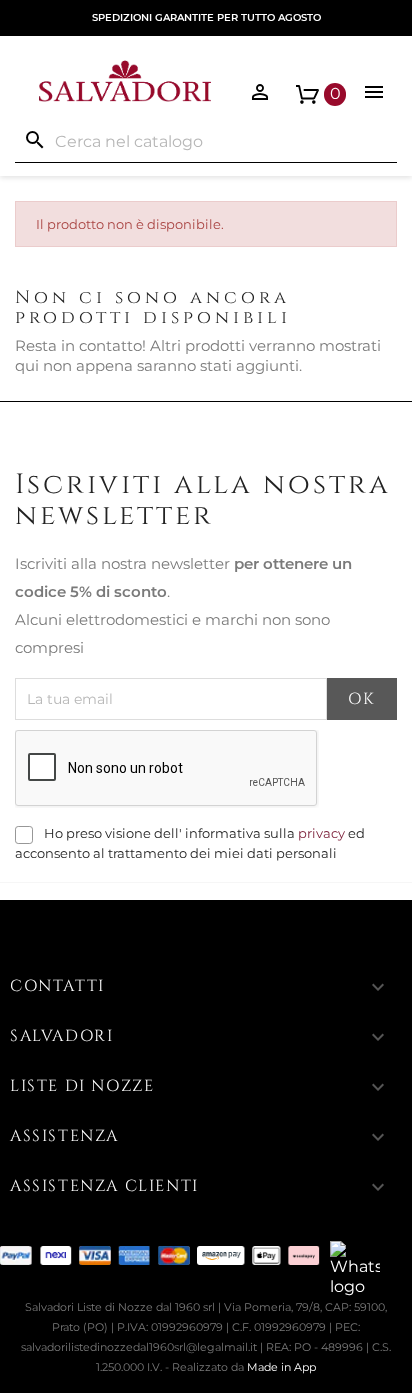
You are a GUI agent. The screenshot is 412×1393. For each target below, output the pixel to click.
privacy (321, 833)
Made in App (281, 1367)
